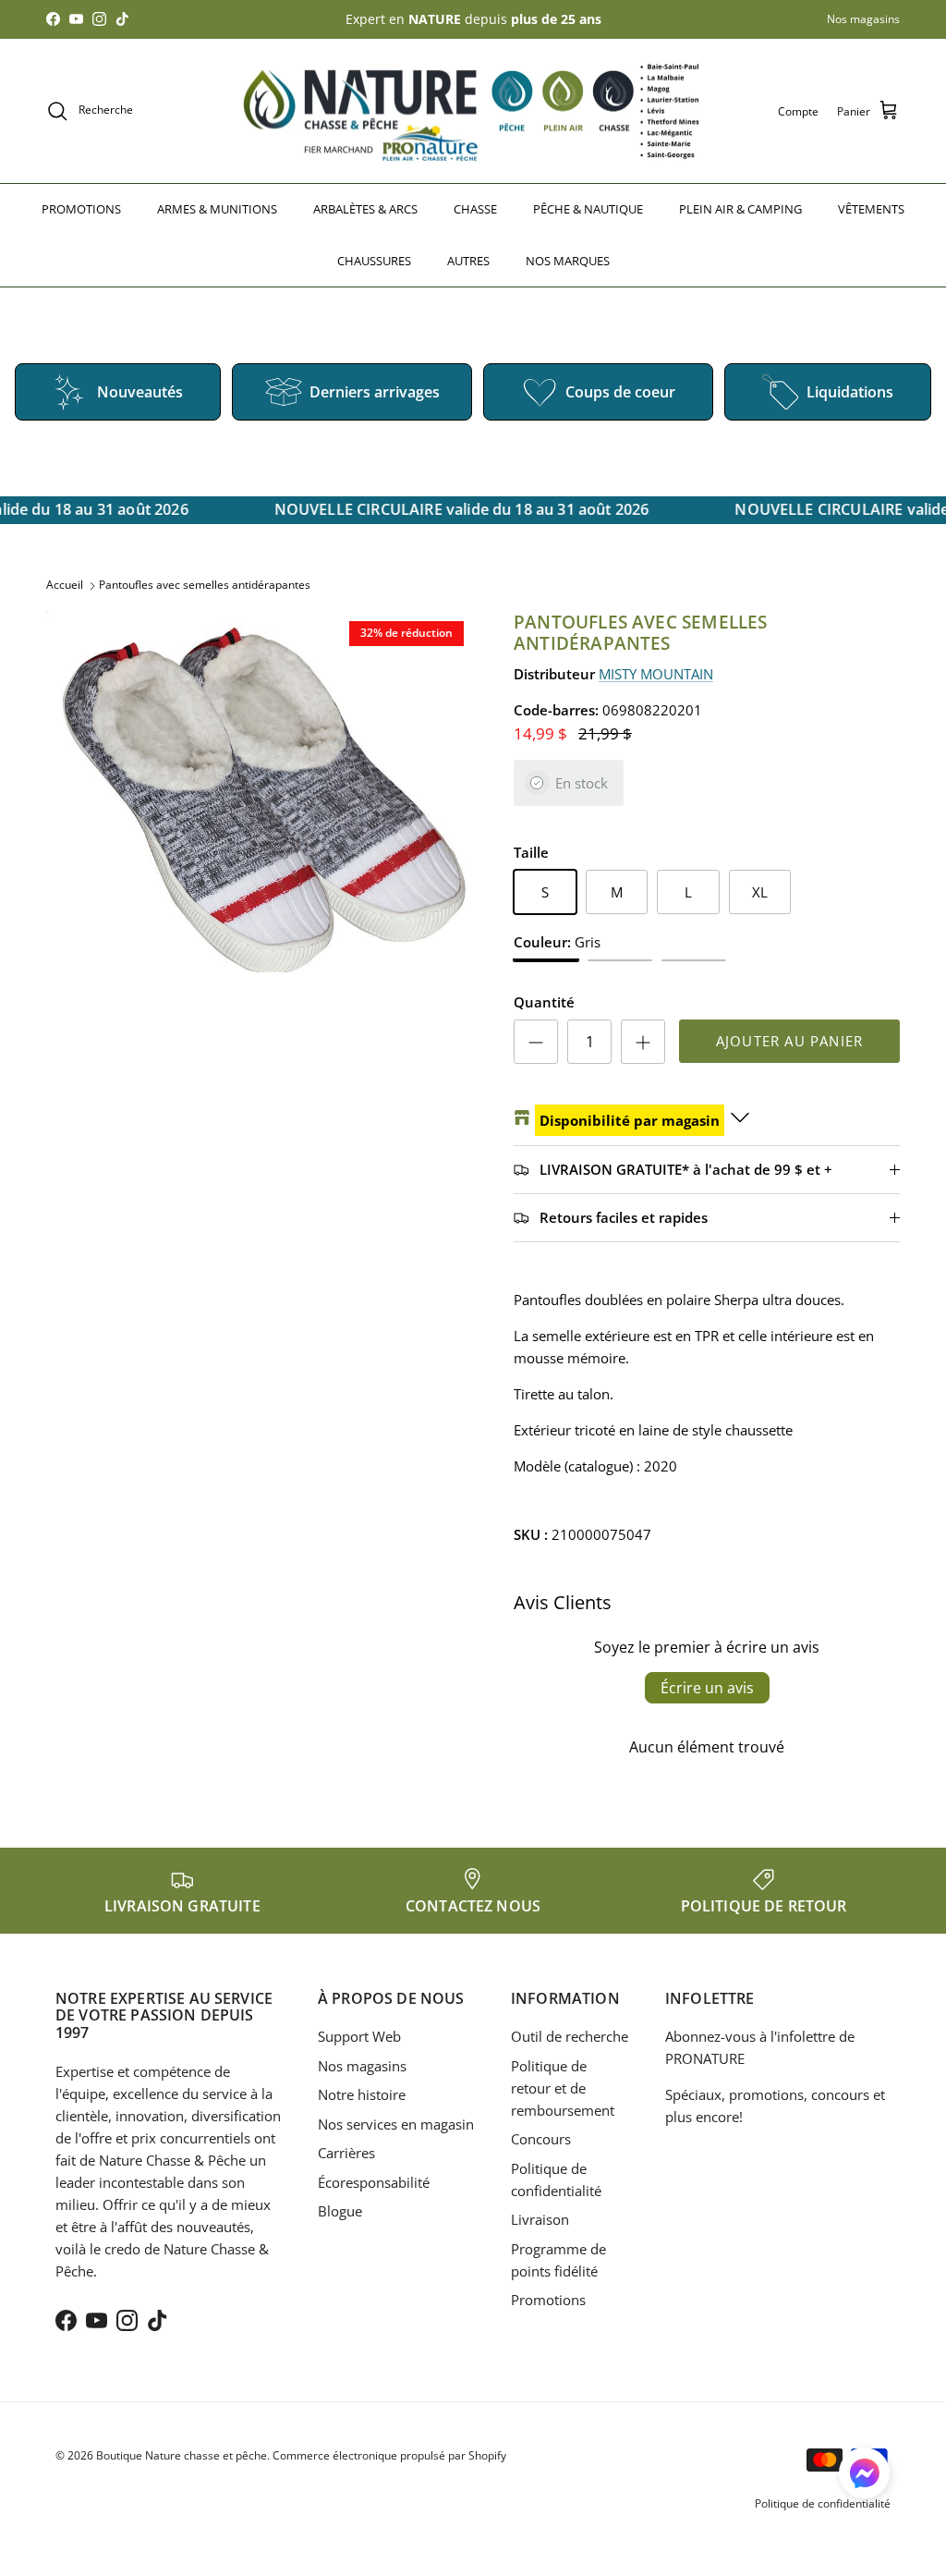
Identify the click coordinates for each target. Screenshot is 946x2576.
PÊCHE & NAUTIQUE (588, 209)
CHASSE (475, 209)
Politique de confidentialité (823, 2503)
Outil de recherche (570, 2036)
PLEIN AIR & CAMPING (740, 209)
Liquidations (850, 392)
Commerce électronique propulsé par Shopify (389, 2455)
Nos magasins (863, 19)
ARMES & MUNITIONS (217, 209)
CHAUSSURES (374, 261)
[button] (864, 2473)
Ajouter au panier (789, 1041)
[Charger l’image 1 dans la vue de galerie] (260, 792)
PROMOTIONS (81, 209)
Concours (541, 2139)
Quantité (544, 1002)
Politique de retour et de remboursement (563, 2088)
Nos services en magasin (396, 2124)
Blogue (340, 2211)
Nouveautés (140, 392)
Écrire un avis (707, 1688)
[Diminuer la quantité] (536, 1042)
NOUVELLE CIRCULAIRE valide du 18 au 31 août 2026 (455, 509)
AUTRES (468, 261)
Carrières (346, 2153)
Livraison (540, 2219)
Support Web (359, 2036)
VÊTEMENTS (871, 209)
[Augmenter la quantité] (643, 1042)
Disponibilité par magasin (630, 1120)
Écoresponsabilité (374, 2182)
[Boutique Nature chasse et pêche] (473, 111)
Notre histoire (362, 2094)
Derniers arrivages (375, 392)
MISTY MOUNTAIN (656, 674)
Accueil (65, 585)
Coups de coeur (620, 392)
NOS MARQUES (568, 261)
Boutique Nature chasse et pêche (182, 2455)
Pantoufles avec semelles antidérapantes (205, 585)
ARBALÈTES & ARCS (365, 209)
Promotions (548, 2300)
